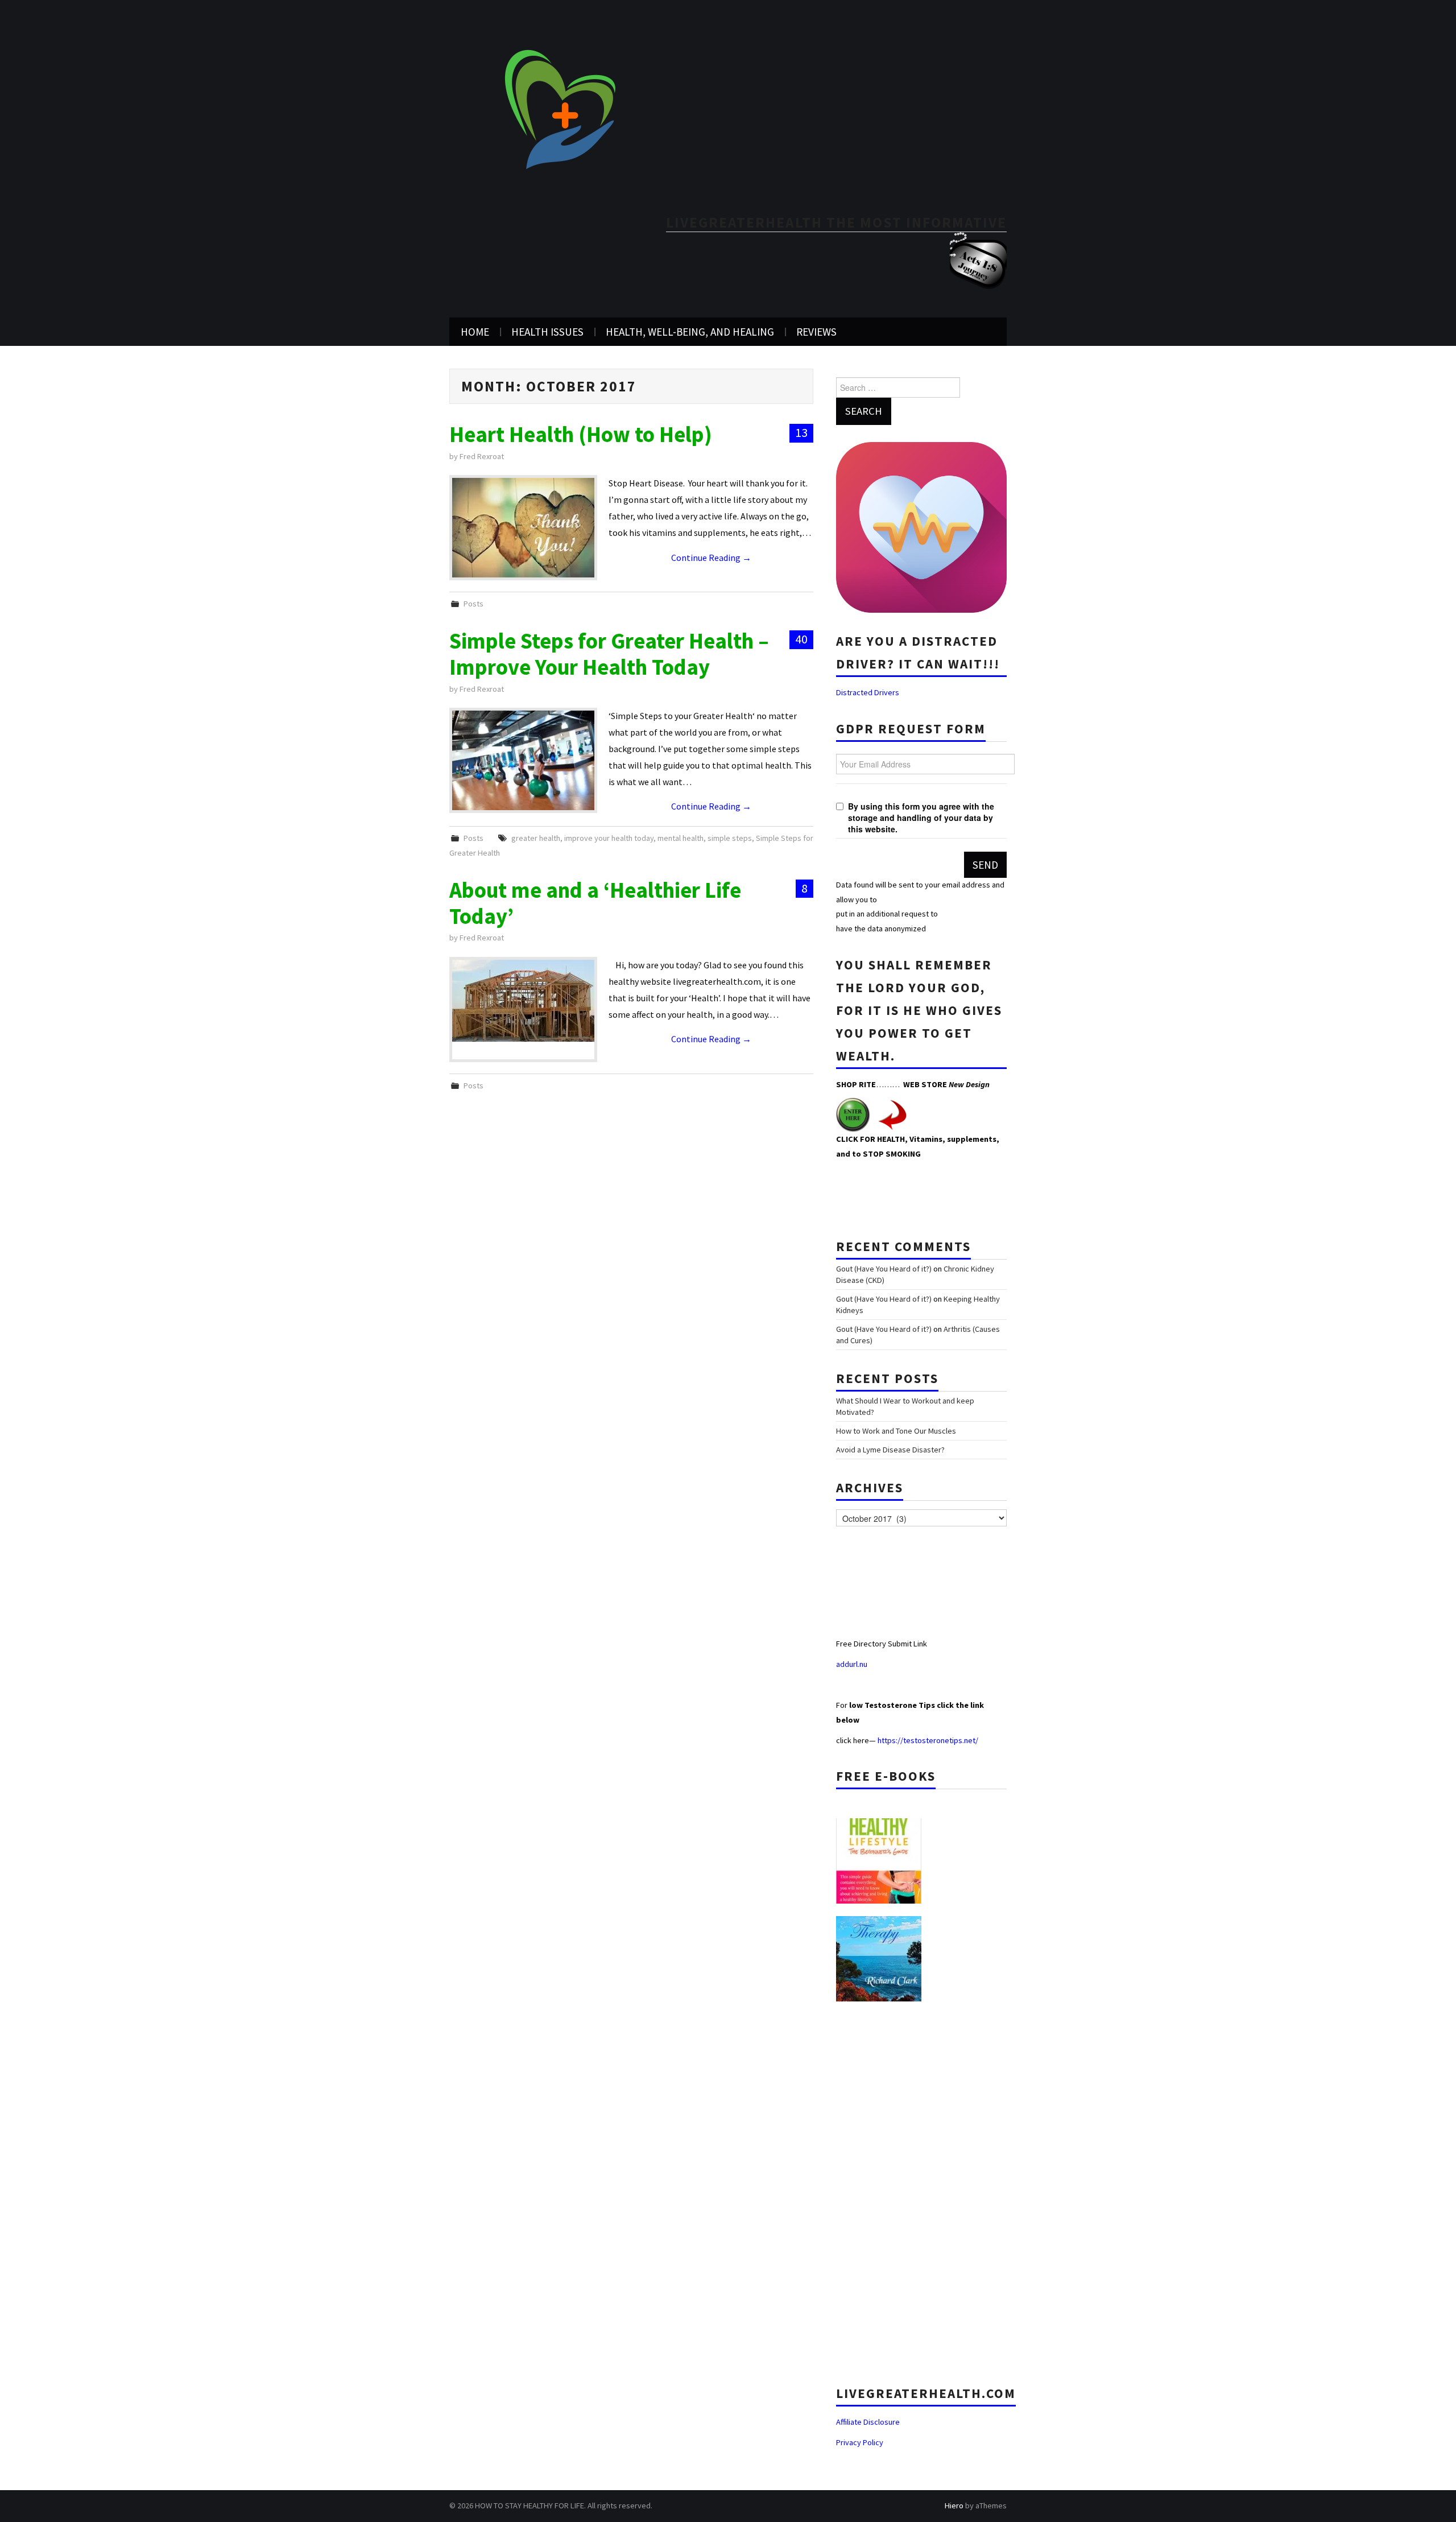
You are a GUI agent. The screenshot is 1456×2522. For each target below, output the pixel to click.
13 (801, 432)
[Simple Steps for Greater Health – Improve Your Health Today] (523, 760)
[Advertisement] (921, 2189)
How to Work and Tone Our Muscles (896, 1431)
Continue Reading (711, 558)
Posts (473, 604)
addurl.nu (853, 1664)
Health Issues (547, 332)
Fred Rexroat (482, 456)
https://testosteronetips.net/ (928, 1740)
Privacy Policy (860, 2442)
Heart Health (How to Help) (581, 434)
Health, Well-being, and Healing (690, 332)
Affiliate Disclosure (868, 2422)
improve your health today (609, 838)
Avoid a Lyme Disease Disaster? (890, 1450)
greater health (536, 838)
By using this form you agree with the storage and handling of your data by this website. (921, 818)
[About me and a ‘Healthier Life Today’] (523, 1001)
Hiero (954, 2506)
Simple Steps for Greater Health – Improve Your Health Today (609, 654)
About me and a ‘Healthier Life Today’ (595, 903)
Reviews (816, 332)
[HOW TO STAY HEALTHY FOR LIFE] (560, 109)
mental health (681, 838)
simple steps (730, 838)
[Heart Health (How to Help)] (523, 528)
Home (475, 332)
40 (801, 639)
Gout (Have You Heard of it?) (884, 1269)
